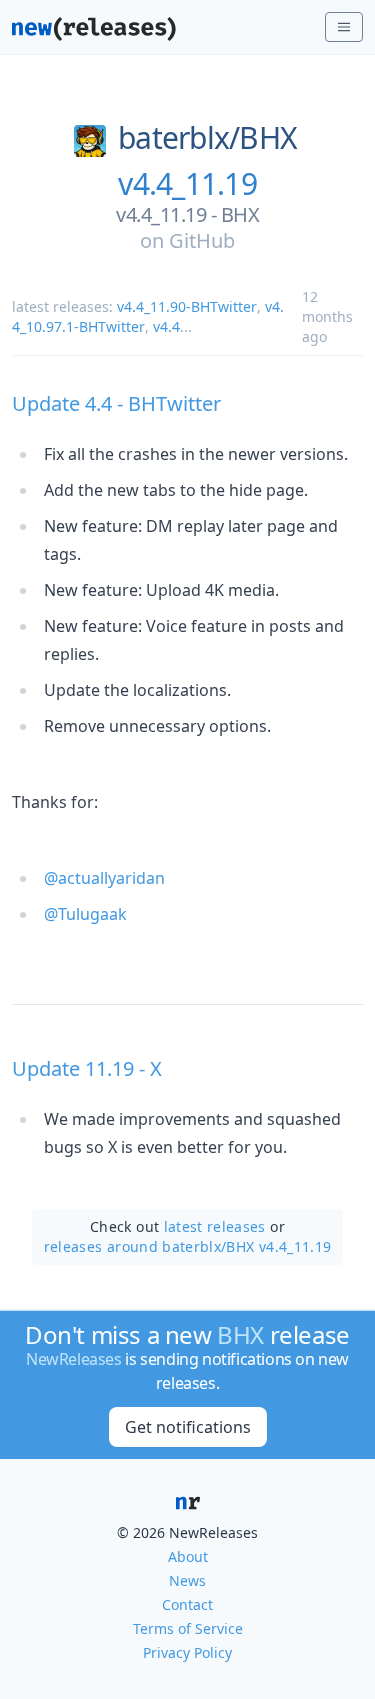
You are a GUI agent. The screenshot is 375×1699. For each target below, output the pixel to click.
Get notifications (188, 1427)
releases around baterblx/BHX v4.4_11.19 (188, 1246)
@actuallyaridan (104, 878)
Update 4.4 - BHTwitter (116, 403)
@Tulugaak (85, 914)
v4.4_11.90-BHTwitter (187, 306)
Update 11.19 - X (87, 1068)
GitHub (202, 240)
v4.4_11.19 (187, 184)
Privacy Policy (187, 1652)
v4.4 (166, 326)
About (188, 1556)
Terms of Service (188, 1628)
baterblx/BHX (207, 138)
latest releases (215, 1226)
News (187, 1580)
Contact (187, 1604)
